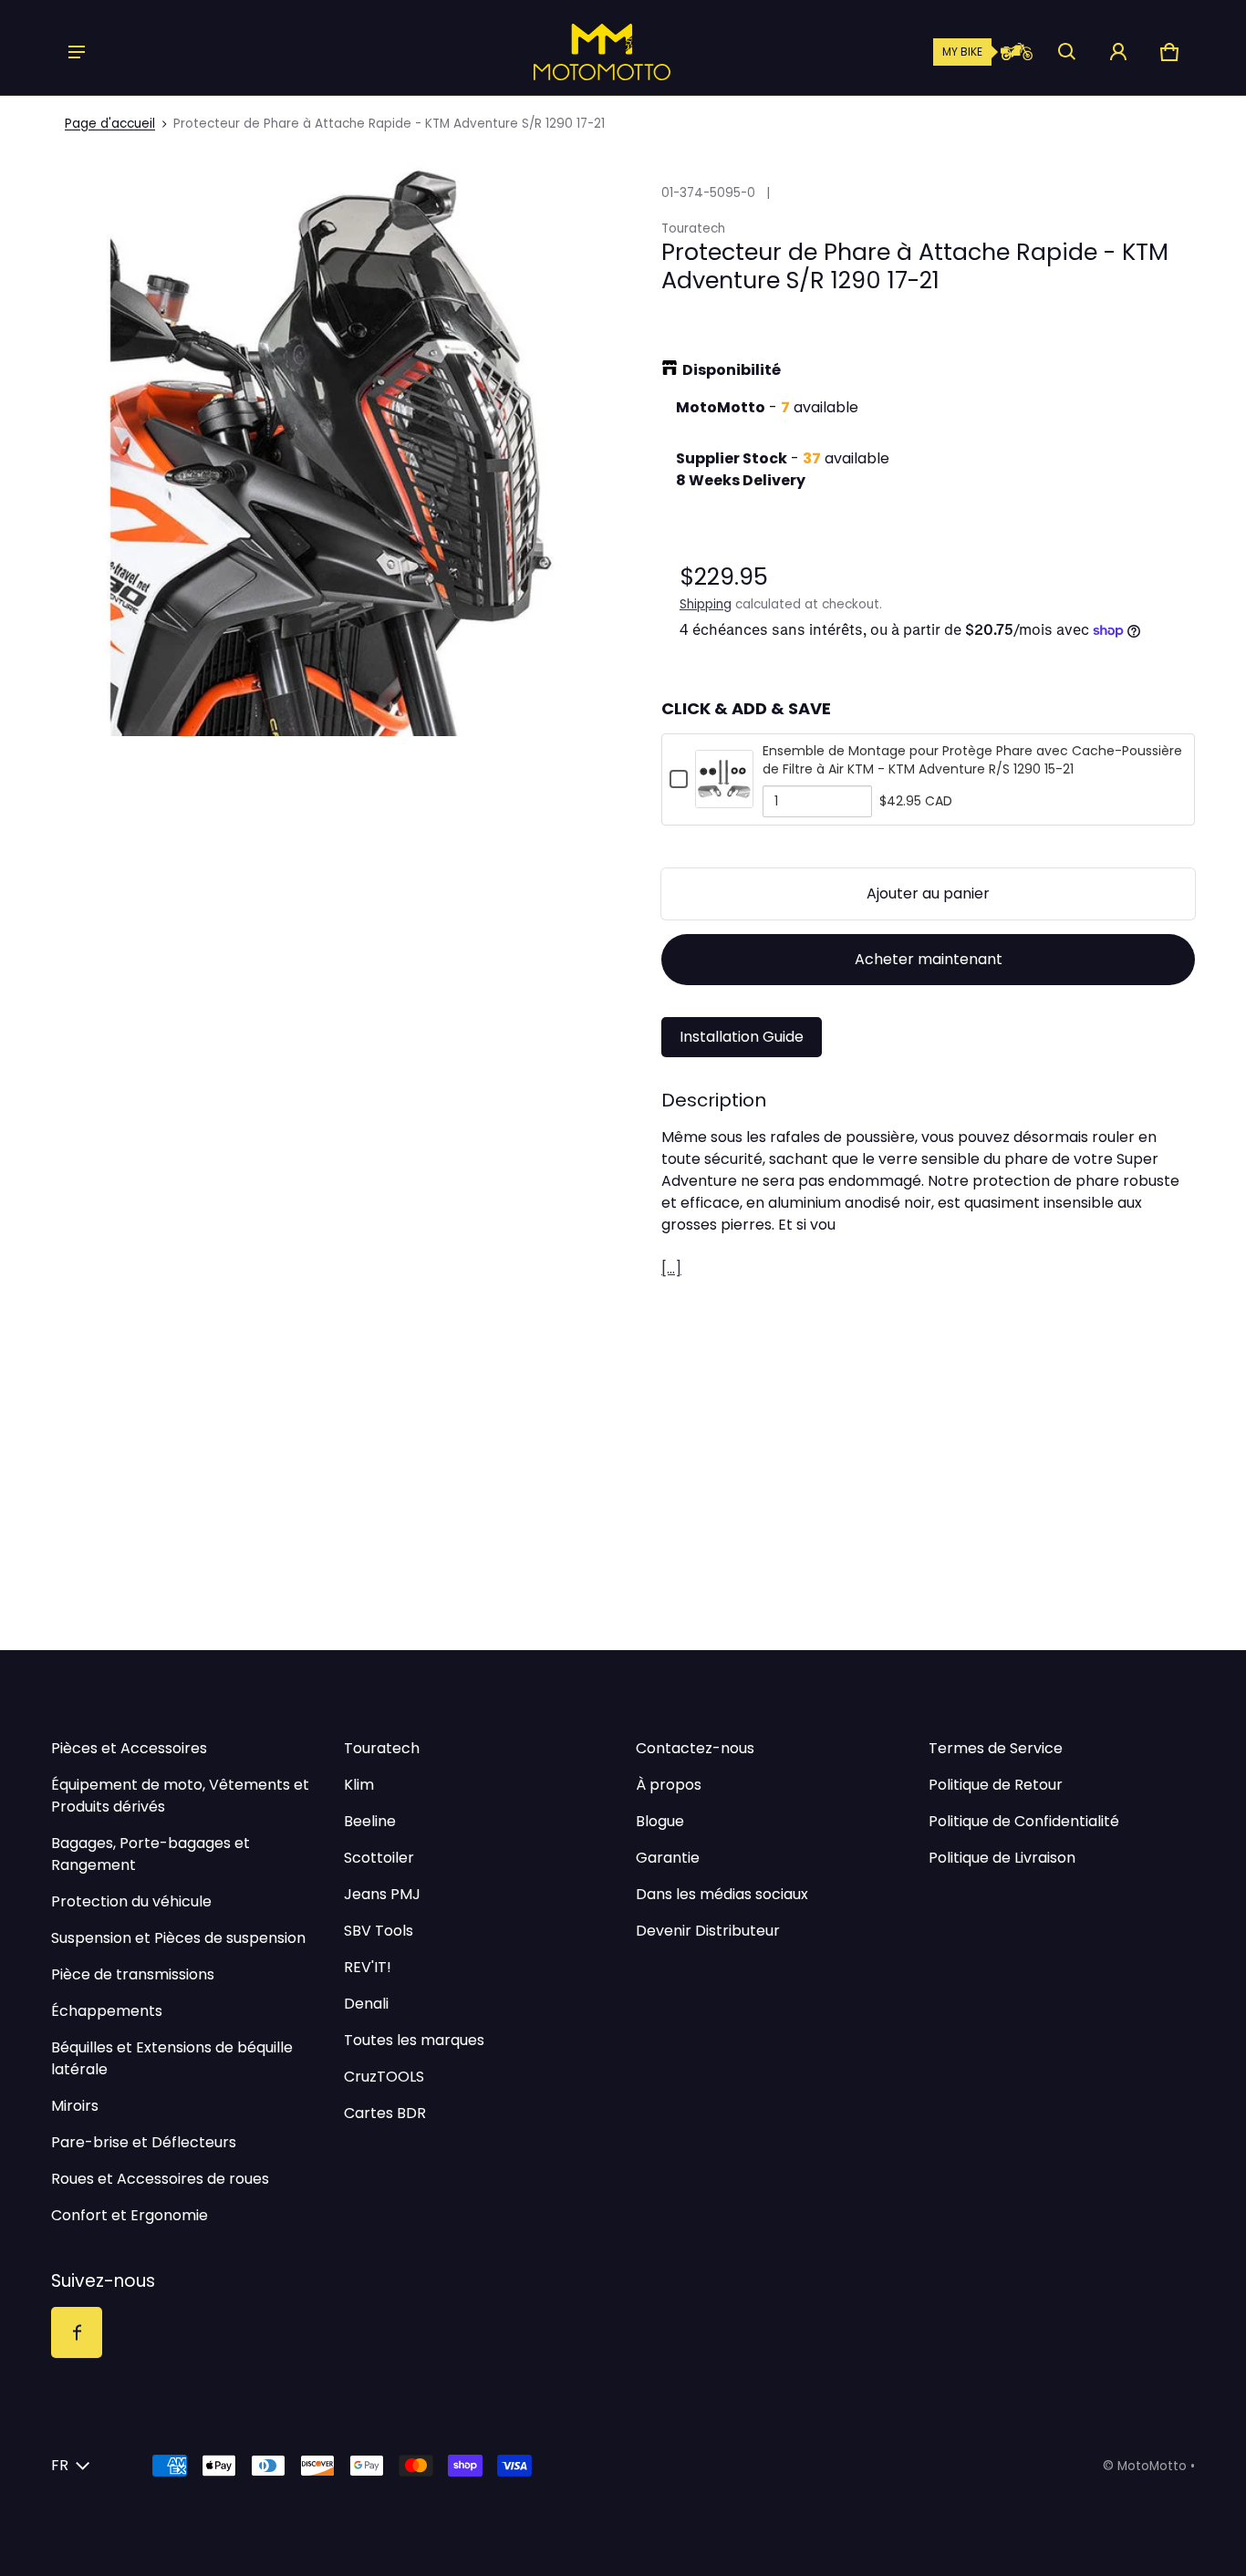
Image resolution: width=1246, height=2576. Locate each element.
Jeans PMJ (382, 1894)
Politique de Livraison (1002, 1858)
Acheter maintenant (929, 959)
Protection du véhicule (131, 1901)
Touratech (382, 1748)
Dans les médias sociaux (722, 1894)
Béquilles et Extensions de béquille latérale (172, 2058)
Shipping (706, 604)
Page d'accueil (110, 124)
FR (60, 2465)
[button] (1067, 52)
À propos (669, 1785)
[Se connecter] (1118, 52)
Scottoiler (379, 1858)
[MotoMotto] (540, 52)
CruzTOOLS (384, 2077)
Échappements (107, 2011)
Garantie (668, 1858)
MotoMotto (1152, 2466)
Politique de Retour (996, 1785)
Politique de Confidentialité (1024, 1821)
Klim (359, 1785)
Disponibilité (732, 370)
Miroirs (75, 2106)
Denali (366, 2004)
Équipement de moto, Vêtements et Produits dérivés (180, 1796)
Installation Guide (742, 1037)
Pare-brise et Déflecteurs (144, 2142)
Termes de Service (996, 1748)
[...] (671, 1268)
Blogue (660, 1821)
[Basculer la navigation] (77, 52)
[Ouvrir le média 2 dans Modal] (343, 444)
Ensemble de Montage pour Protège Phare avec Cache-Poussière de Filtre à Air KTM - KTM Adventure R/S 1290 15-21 (972, 760)
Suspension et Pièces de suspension (178, 1938)
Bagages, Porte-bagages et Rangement (151, 1854)
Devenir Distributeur (708, 1931)
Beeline (370, 1821)
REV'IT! (368, 1967)
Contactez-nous (695, 1748)
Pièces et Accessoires (129, 1748)
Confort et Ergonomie (130, 2215)
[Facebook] (77, 2332)
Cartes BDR (385, 2113)
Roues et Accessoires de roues (160, 2179)
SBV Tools (379, 1931)
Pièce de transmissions (133, 1974)
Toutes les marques (414, 2040)
